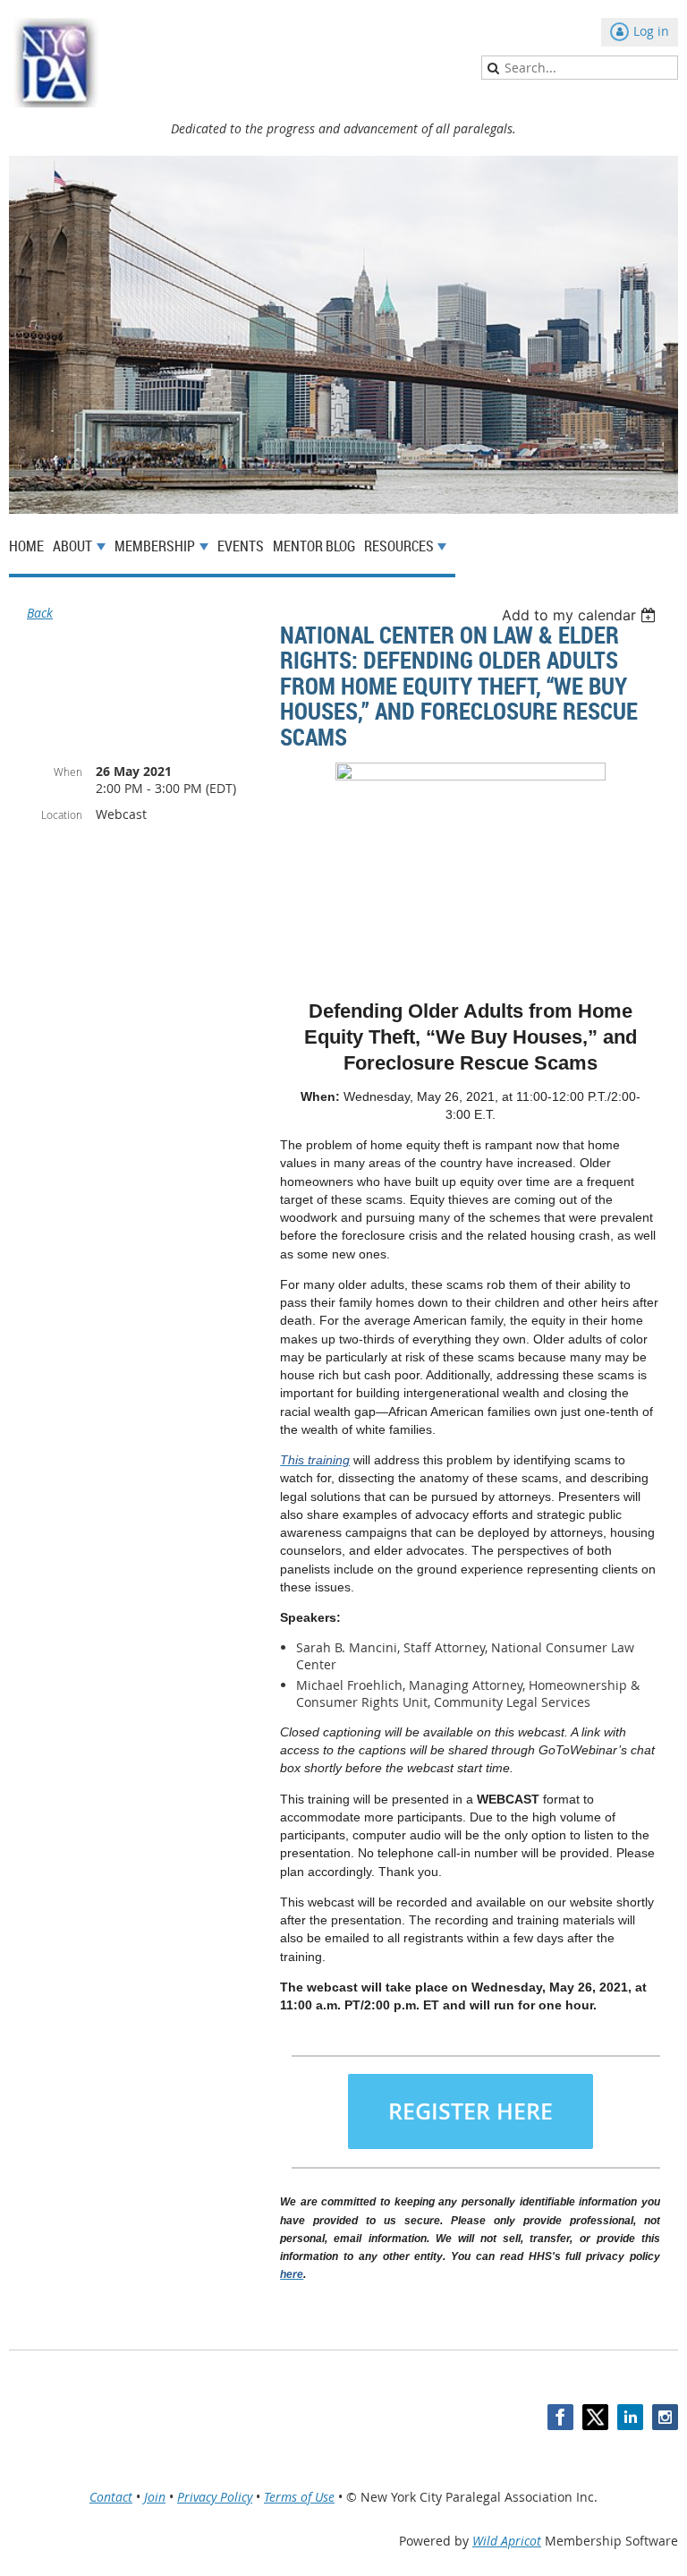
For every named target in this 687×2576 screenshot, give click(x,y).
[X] (595, 2417)
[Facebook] (560, 2417)
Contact (111, 2497)
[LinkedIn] (630, 2417)
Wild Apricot (507, 2541)
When (68, 772)
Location (62, 815)
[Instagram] (665, 2417)
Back (40, 613)
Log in (651, 31)
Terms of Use (299, 2497)
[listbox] (581, 615)
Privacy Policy (215, 2497)
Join (155, 2497)
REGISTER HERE (471, 2111)
